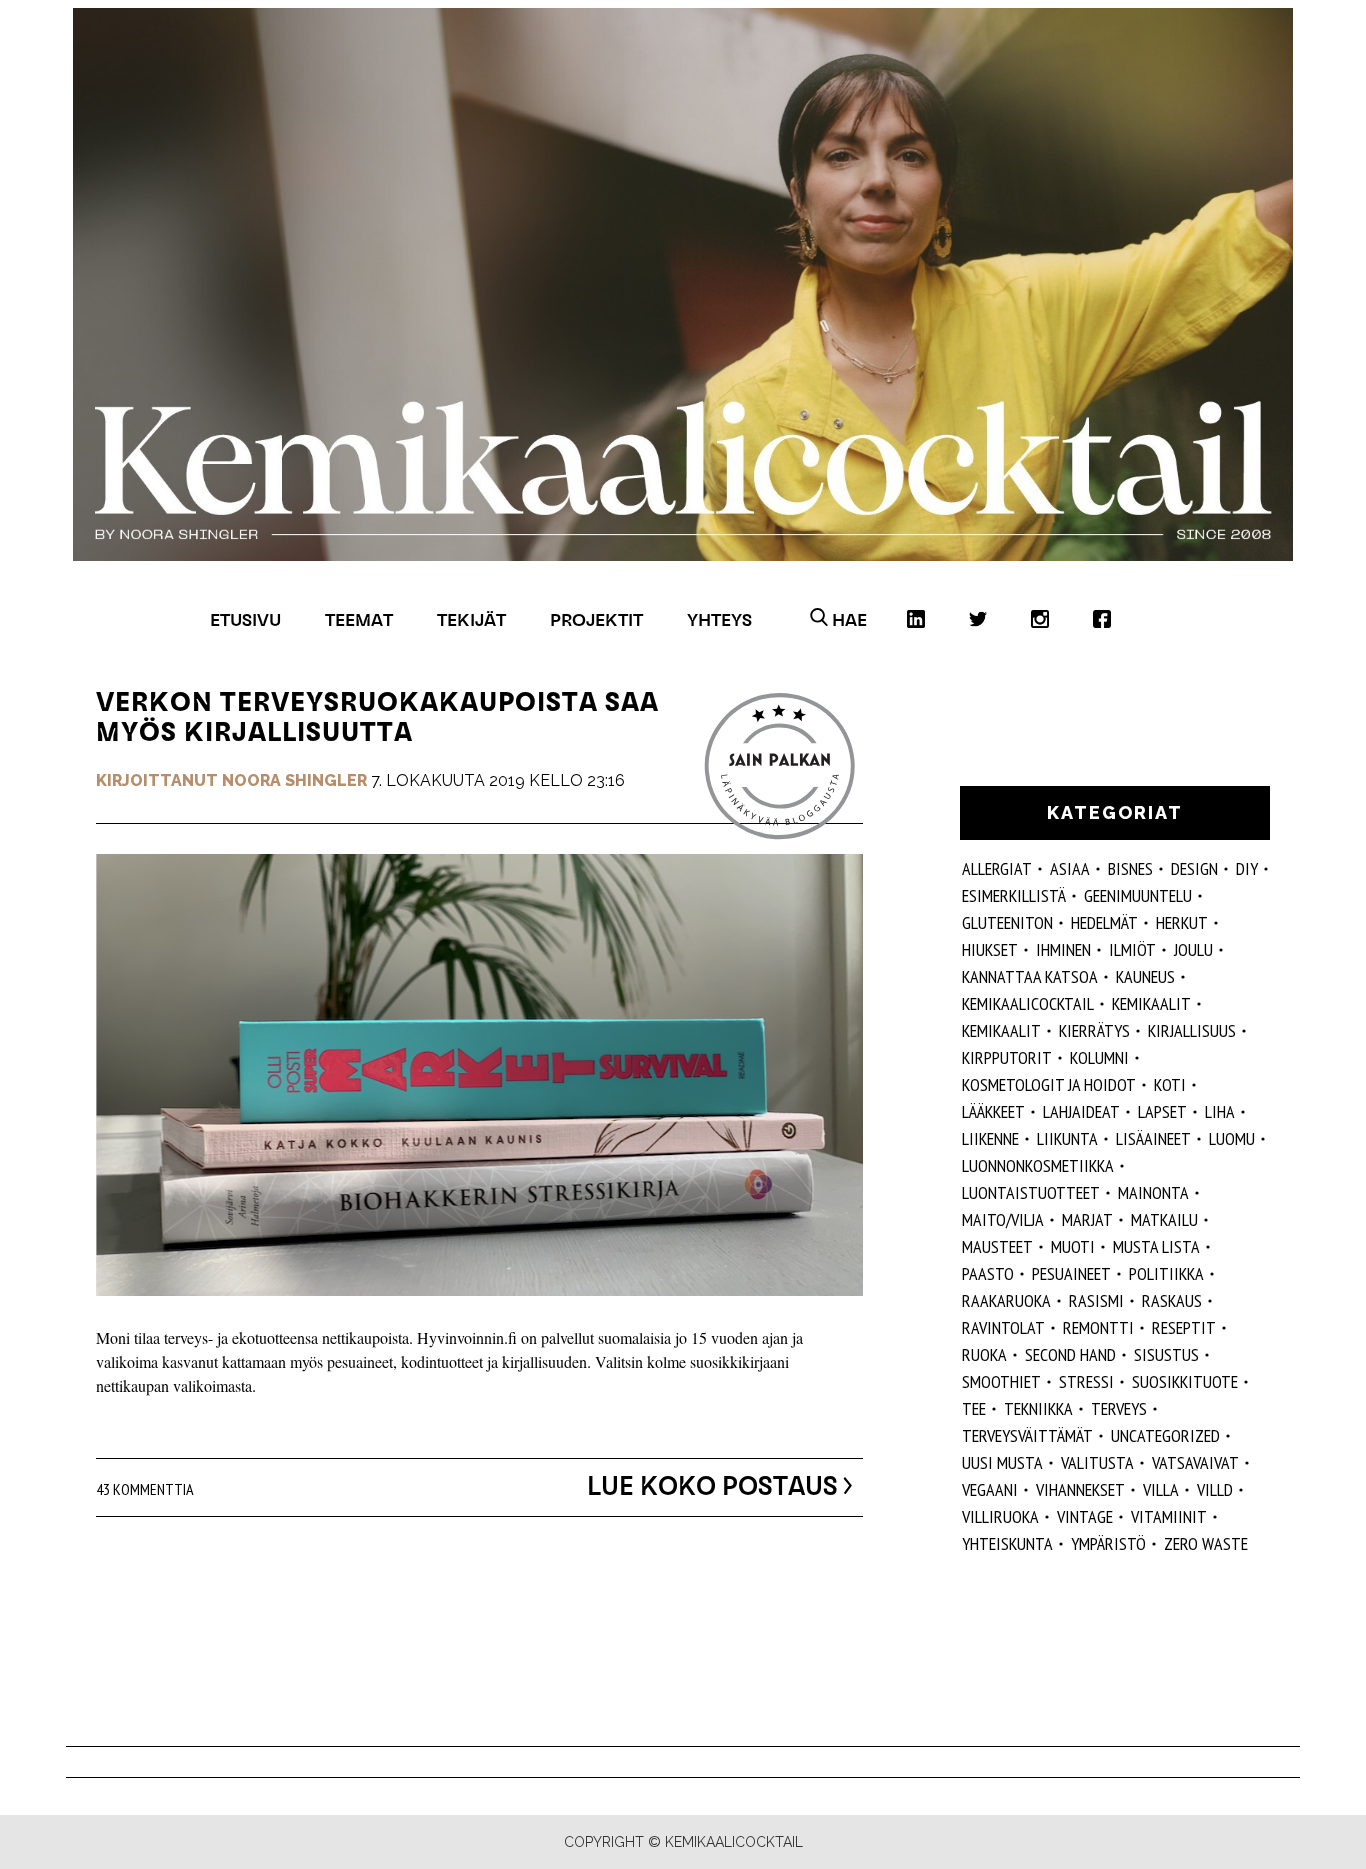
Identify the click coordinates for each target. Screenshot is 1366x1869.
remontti (1098, 1327)
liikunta (1067, 1138)
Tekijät (471, 619)
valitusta (1097, 1462)
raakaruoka (1006, 1300)
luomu (1232, 1138)
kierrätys (1094, 1030)
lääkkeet (993, 1111)
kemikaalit (1151, 1003)
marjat (1087, 1219)
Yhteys (719, 619)
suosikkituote (1185, 1381)
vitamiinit (1169, 1516)
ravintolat (1003, 1327)
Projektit (596, 619)
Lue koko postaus (712, 1486)
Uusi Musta (1002, 1462)
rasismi (1096, 1300)
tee (974, 1408)
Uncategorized (1165, 1435)
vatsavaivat (1195, 1462)
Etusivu (245, 619)
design (1194, 868)
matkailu (1164, 1219)
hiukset (990, 949)
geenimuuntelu (1138, 895)
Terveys (1119, 1408)
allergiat (997, 868)
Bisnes (1130, 868)
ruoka (984, 1354)
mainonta (1153, 1192)
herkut (1182, 922)
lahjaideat (1081, 1111)
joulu (1193, 949)
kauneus (1145, 976)
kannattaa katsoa (1030, 976)
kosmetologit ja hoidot (1049, 1084)
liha (1220, 1111)
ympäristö (1108, 1543)
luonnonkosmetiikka (1038, 1165)
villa (1161, 1489)
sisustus (1166, 1354)
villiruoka (1000, 1516)
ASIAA (1070, 868)
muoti (1073, 1246)
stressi (1086, 1381)
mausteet (997, 1246)
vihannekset (1080, 1489)
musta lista (1156, 1246)
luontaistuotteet (1031, 1192)
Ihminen (1063, 949)
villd (1215, 1489)
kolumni (1099, 1057)
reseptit (1184, 1327)
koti (1170, 1084)
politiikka (1166, 1273)
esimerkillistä (1014, 895)
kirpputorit (1007, 1057)
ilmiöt (1132, 949)
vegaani (990, 1489)
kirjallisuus (1192, 1030)
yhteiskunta (1007, 1543)
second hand (1070, 1354)
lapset (1162, 1111)
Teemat (359, 619)
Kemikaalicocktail (1028, 1003)
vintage (1085, 1516)
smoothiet (1001, 1381)
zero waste (1206, 1543)
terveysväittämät (1027, 1435)
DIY (1247, 868)
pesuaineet (1071, 1273)
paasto (988, 1273)
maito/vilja (1003, 1219)
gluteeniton (1007, 922)
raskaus (1172, 1300)
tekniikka (1038, 1408)
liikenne (990, 1138)
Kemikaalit (1001, 1030)
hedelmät (1104, 922)
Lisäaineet (1153, 1138)
